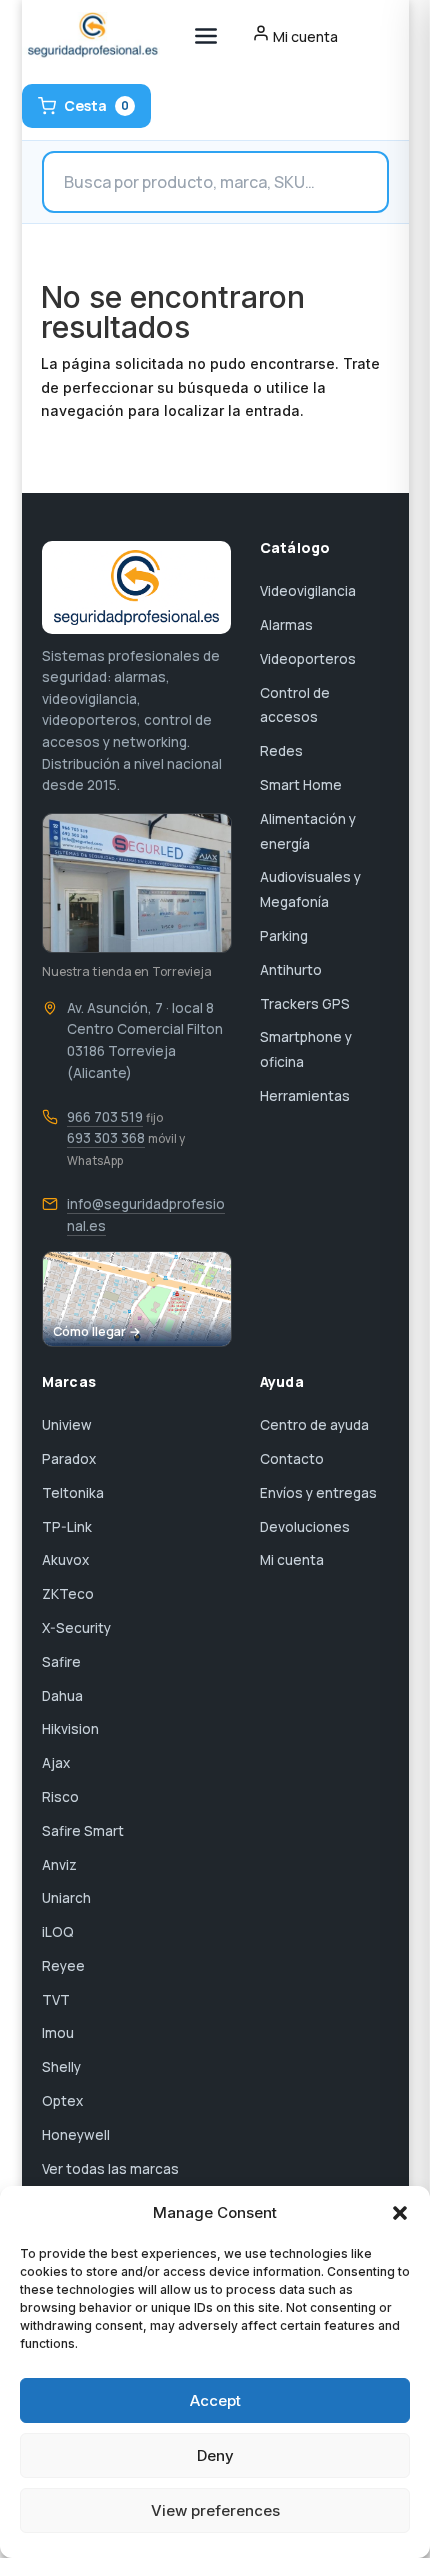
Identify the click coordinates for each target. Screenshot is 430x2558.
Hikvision (70, 1729)
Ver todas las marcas (110, 2169)
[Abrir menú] (206, 36)
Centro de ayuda (314, 1425)
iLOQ (58, 1932)
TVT (56, 2000)
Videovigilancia (308, 591)
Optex (62, 2101)
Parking (284, 936)
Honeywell (76, 2135)
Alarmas (286, 625)
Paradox (69, 1459)
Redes (281, 751)
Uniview (67, 1425)
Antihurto (291, 970)
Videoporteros (308, 659)
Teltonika (73, 1493)
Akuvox (65, 1560)
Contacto (292, 1459)
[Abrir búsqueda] (215, 182)
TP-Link (67, 1527)
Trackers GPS (305, 1004)
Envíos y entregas (318, 1493)
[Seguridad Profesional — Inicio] (91, 36)
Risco (60, 1797)
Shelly (61, 2067)
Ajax (56, 1763)
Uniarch (66, 1898)
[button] (400, 2213)
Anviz (59, 1865)
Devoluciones (305, 1527)
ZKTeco (68, 1594)
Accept (215, 2400)
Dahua (62, 1696)
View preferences (215, 2510)
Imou (58, 2033)
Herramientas (305, 1096)
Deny (215, 2455)
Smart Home (301, 785)
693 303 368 (106, 1138)
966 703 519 (105, 1117)
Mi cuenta (292, 1560)
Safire (61, 1662)
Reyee (63, 1966)
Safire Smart (83, 1831)
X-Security (76, 1628)
